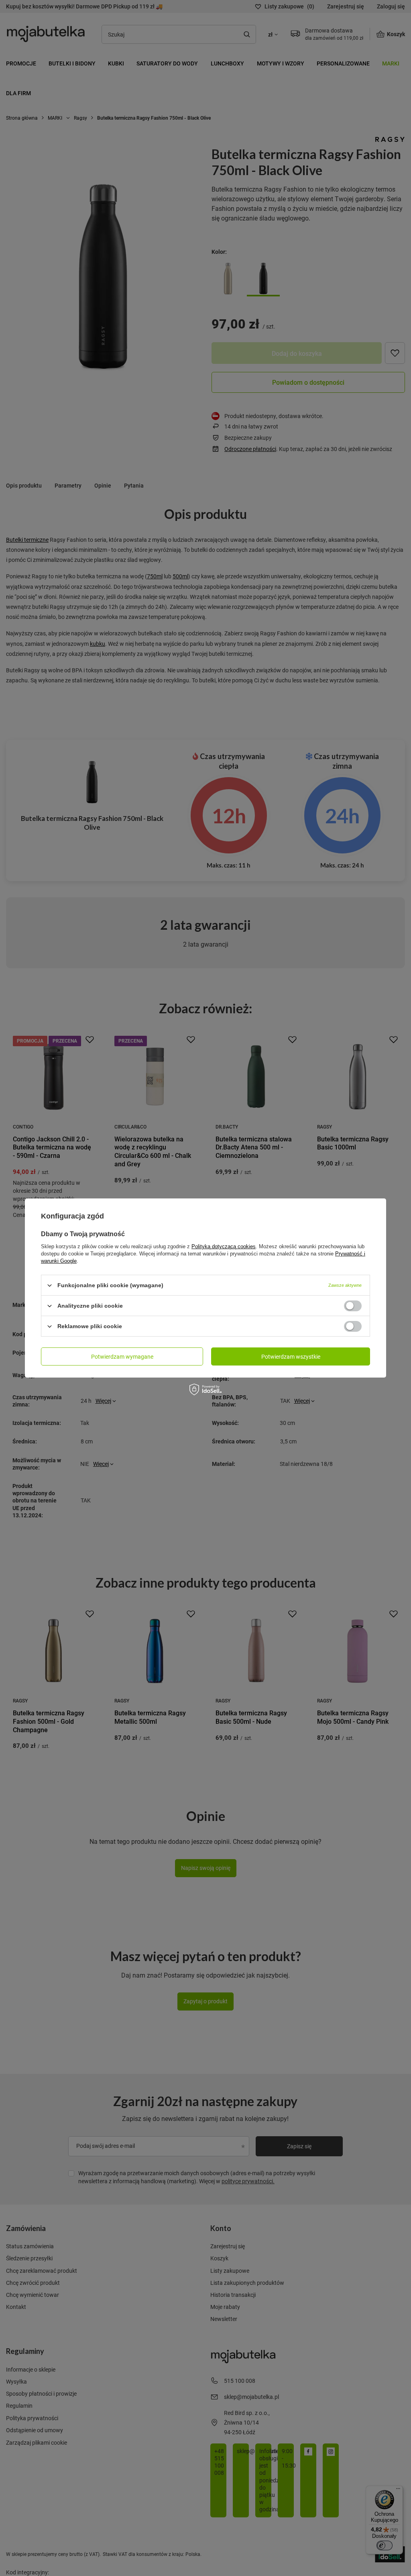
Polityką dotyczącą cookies (224, 1246)
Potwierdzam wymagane (122, 1356)
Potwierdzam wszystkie (291, 1356)
